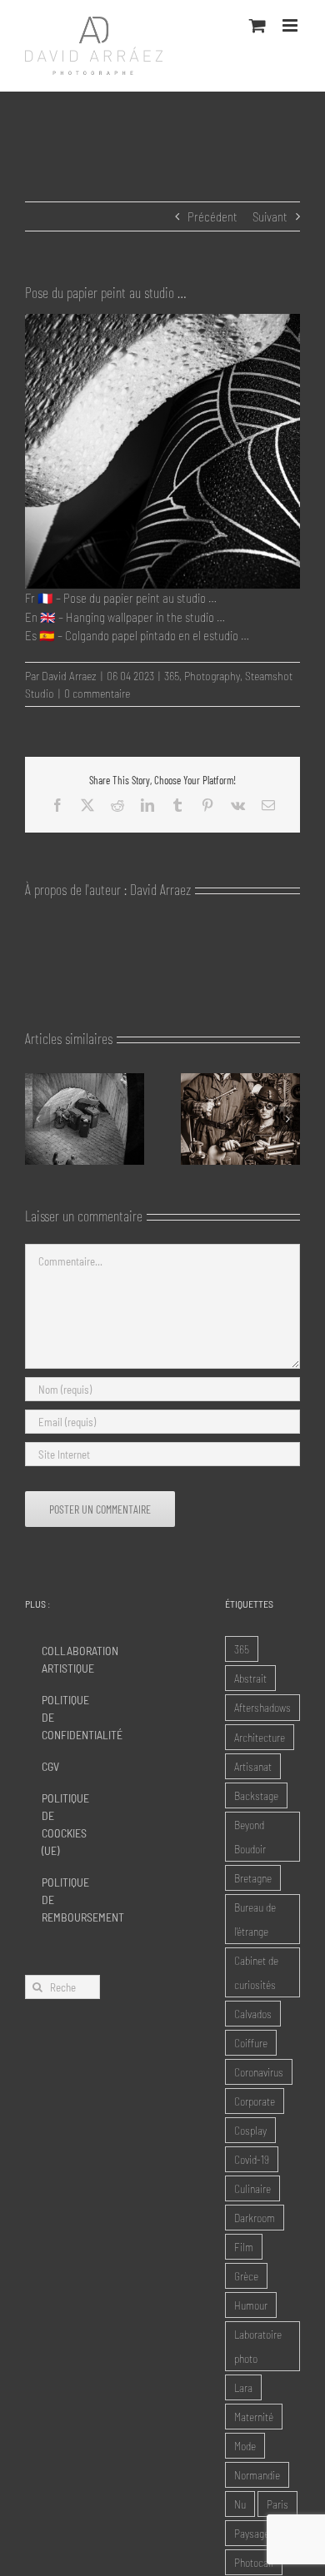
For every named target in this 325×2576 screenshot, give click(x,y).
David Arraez (69, 676)
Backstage (256, 1795)
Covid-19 (252, 2159)
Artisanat (253, 1766)
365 (172, 676)
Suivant (270, 216)
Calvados (253, 2014)
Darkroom (255, 2218)
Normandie (257, 2475)
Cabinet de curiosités (256, 1972)
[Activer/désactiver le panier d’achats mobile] (257, 25)
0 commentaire (97, 693)
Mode (245, 2446)
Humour (251, 2305)
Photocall (254, 2562)
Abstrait (250, 1678)
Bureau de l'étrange (255, 1919)
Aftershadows (262, 1707)
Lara (243, 2387)
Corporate (255, 2101)
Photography (212, 676)
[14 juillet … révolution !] (240, 1081)
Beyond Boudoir (250, 1837)
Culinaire (252, 2188)
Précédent (212, 216)
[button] (37, 1119)
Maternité (254, 2417)
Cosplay (250, 2130)
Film (244, 2247)
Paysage (252, 2533)
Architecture (260, 1737)
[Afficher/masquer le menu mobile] (291, 25)
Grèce (246, 2276)
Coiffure (251, 2043)
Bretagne (253, 1878)
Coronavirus (259, 2072)
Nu (240, 2504)
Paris (277, 2504)
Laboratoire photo (258, 2346)
